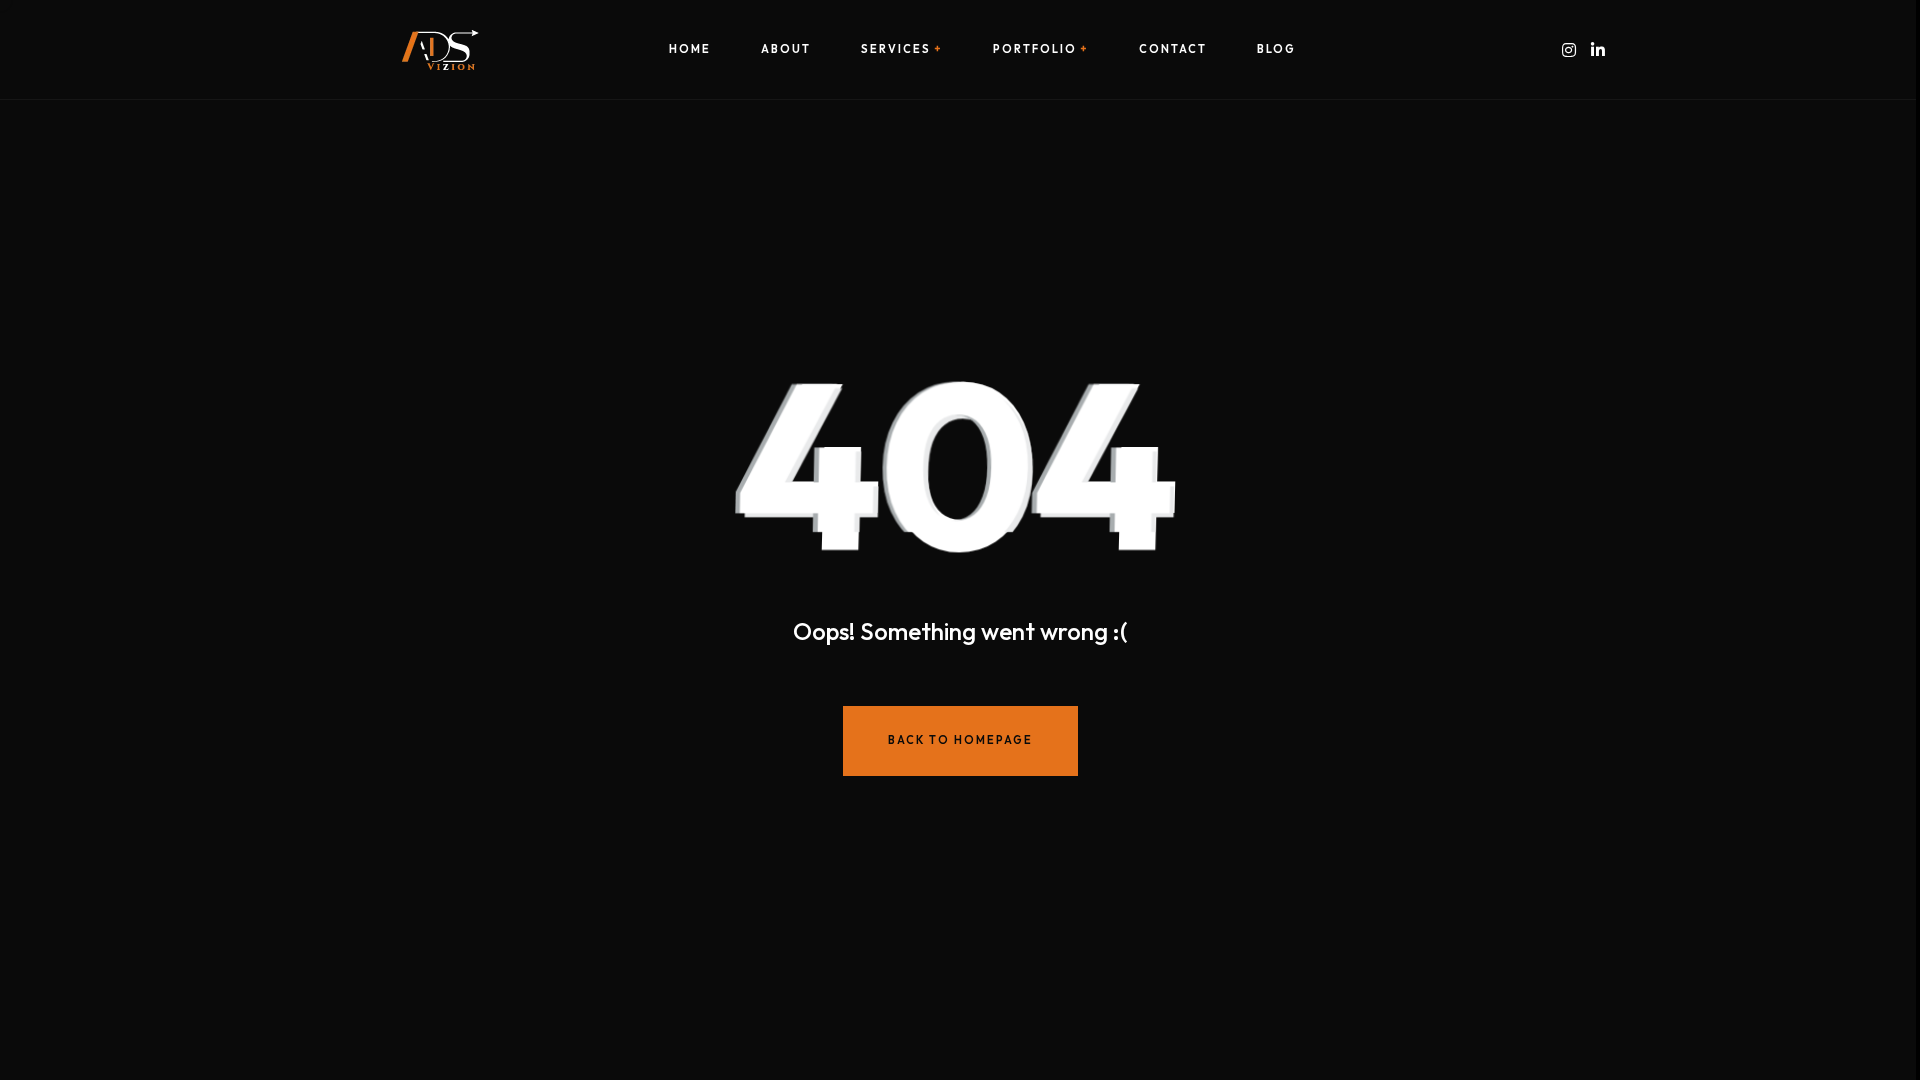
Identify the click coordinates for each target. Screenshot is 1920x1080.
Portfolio (1035, 49)
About (786, 49)
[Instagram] (1569, 49)
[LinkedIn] (1598, 49)
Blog (1276, 49)
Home (690, 49)
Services (896, 49)
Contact (1173, 49)
